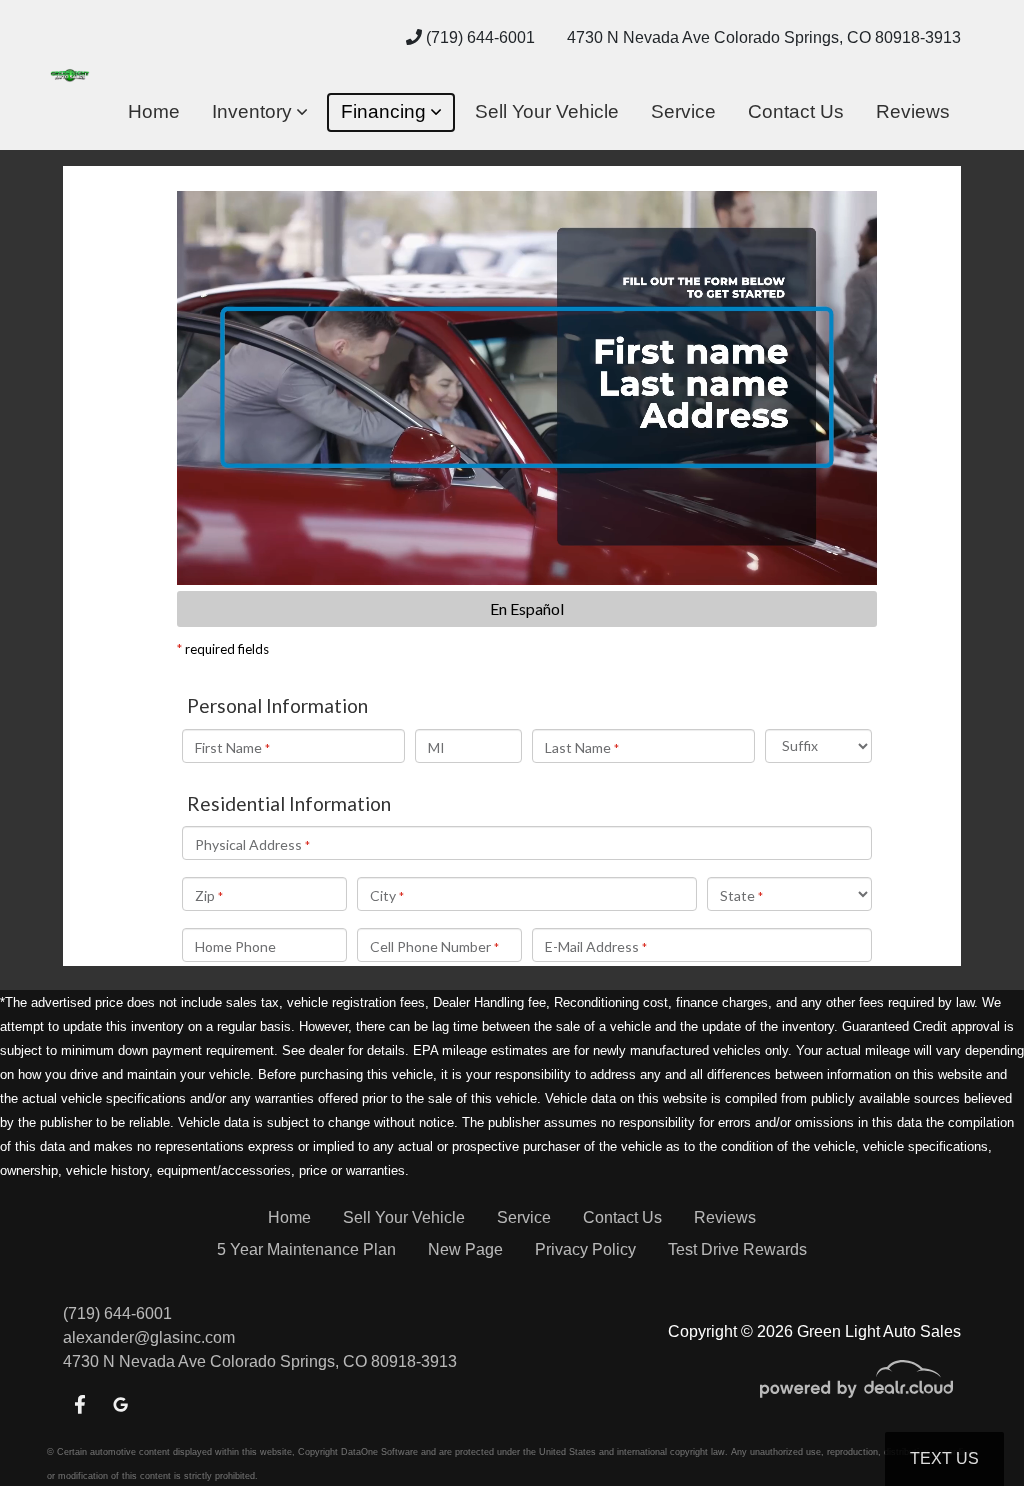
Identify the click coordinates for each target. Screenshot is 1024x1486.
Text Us (944, 1458)
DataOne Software (379, 1452)
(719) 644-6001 (478, 37)
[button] (259, 112)
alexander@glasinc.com (149, 1337)
